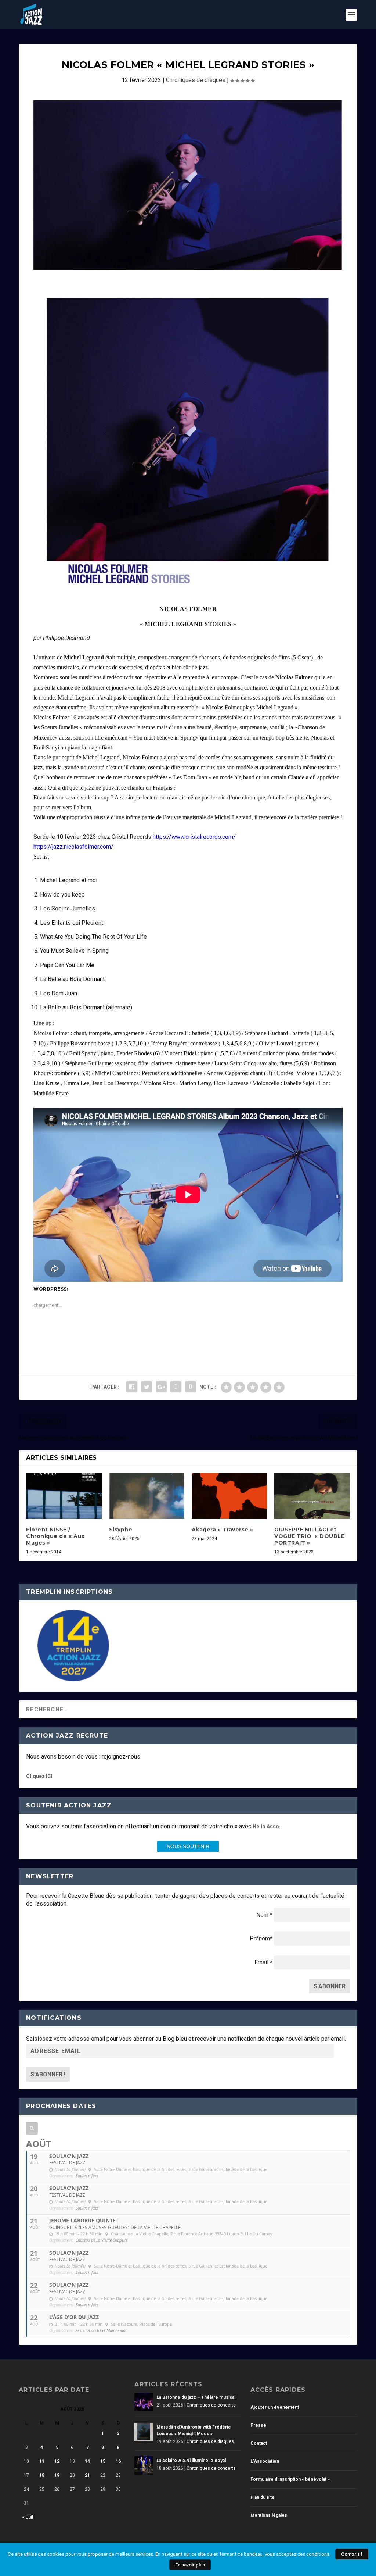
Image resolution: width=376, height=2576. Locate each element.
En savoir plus (190, 2565)
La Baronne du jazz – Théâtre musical (196, 2397)
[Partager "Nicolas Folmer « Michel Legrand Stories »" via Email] (191, 1387)
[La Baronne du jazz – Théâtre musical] (144, 2402)
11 (42, 2461)
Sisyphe (121, 1529)
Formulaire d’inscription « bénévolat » (290, 2479)
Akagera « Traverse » (223, 1529)
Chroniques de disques (196, 80)
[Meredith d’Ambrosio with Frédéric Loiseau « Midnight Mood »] (144, 2432)
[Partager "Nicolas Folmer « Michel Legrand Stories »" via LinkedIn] (176, 1387)
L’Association (265, 2461)
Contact (259, 2443)
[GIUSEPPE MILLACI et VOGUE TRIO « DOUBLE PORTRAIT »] (312, 1496)
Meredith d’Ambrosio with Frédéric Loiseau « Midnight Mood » (194, 2430)
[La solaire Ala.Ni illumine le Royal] (144, 2465)
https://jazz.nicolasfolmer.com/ (73, 847)
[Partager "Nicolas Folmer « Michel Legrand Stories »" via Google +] (161, 1387)
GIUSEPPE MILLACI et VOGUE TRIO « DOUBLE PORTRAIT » (309, 1536)
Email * (263, 1962)
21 (87, 2475)
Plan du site (263, 2497)
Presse (258, 2425)
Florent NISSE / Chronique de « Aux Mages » (55, 1536)
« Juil (28, 2517)
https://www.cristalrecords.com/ (194, 837)
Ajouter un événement (275, 2407)
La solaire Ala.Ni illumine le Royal (191, 2461)
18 (42, 2475)
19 (57, 2475)
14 (87, 2461)
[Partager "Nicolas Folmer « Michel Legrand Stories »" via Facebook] (132, 1387)
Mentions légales (269, 2515)
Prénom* (261, 1938)
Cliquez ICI (39, 1776)
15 (103, 2461)
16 (118, 2461)
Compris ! (352, 2554)
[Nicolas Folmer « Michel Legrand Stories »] (188, 185)
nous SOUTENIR (188, 1846)
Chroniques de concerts (211, 2405)
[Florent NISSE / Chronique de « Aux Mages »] (64, 1496)
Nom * (264, 1915)
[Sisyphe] (147, 1496)
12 (57, 2461)
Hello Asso (266, 1827)
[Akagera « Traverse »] (229, 1496)
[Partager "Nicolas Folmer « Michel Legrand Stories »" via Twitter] (147, 1387)
